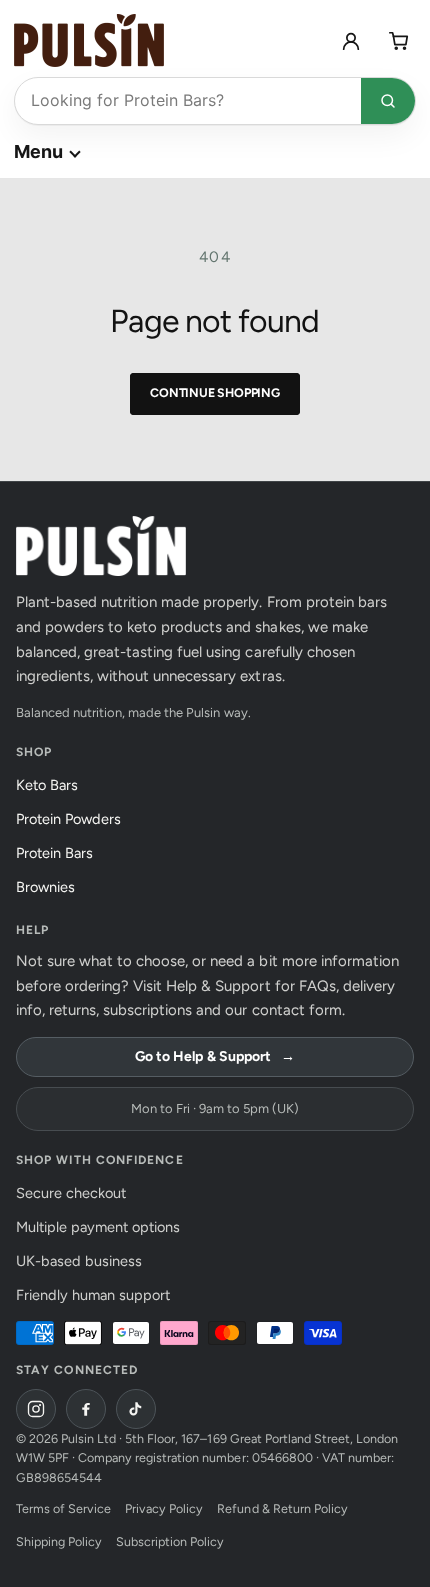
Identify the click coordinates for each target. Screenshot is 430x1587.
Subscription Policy (170, 1541)
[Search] (388, 101)
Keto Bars (52, 785)
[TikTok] (136, 1409)
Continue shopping (215, 392)
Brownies (51, 887)
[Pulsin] (89, 40)
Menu (38, 151)
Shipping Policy (59, 1541)
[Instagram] (36, 1409)
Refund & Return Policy (282, 1508)
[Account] (351, 41)
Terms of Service (63, 1508)
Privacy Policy (164, 1508)
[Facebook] (86, 1409)
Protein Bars (60, 853)
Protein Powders (74, 819)
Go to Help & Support (214, 1056)
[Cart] (399, 41)
